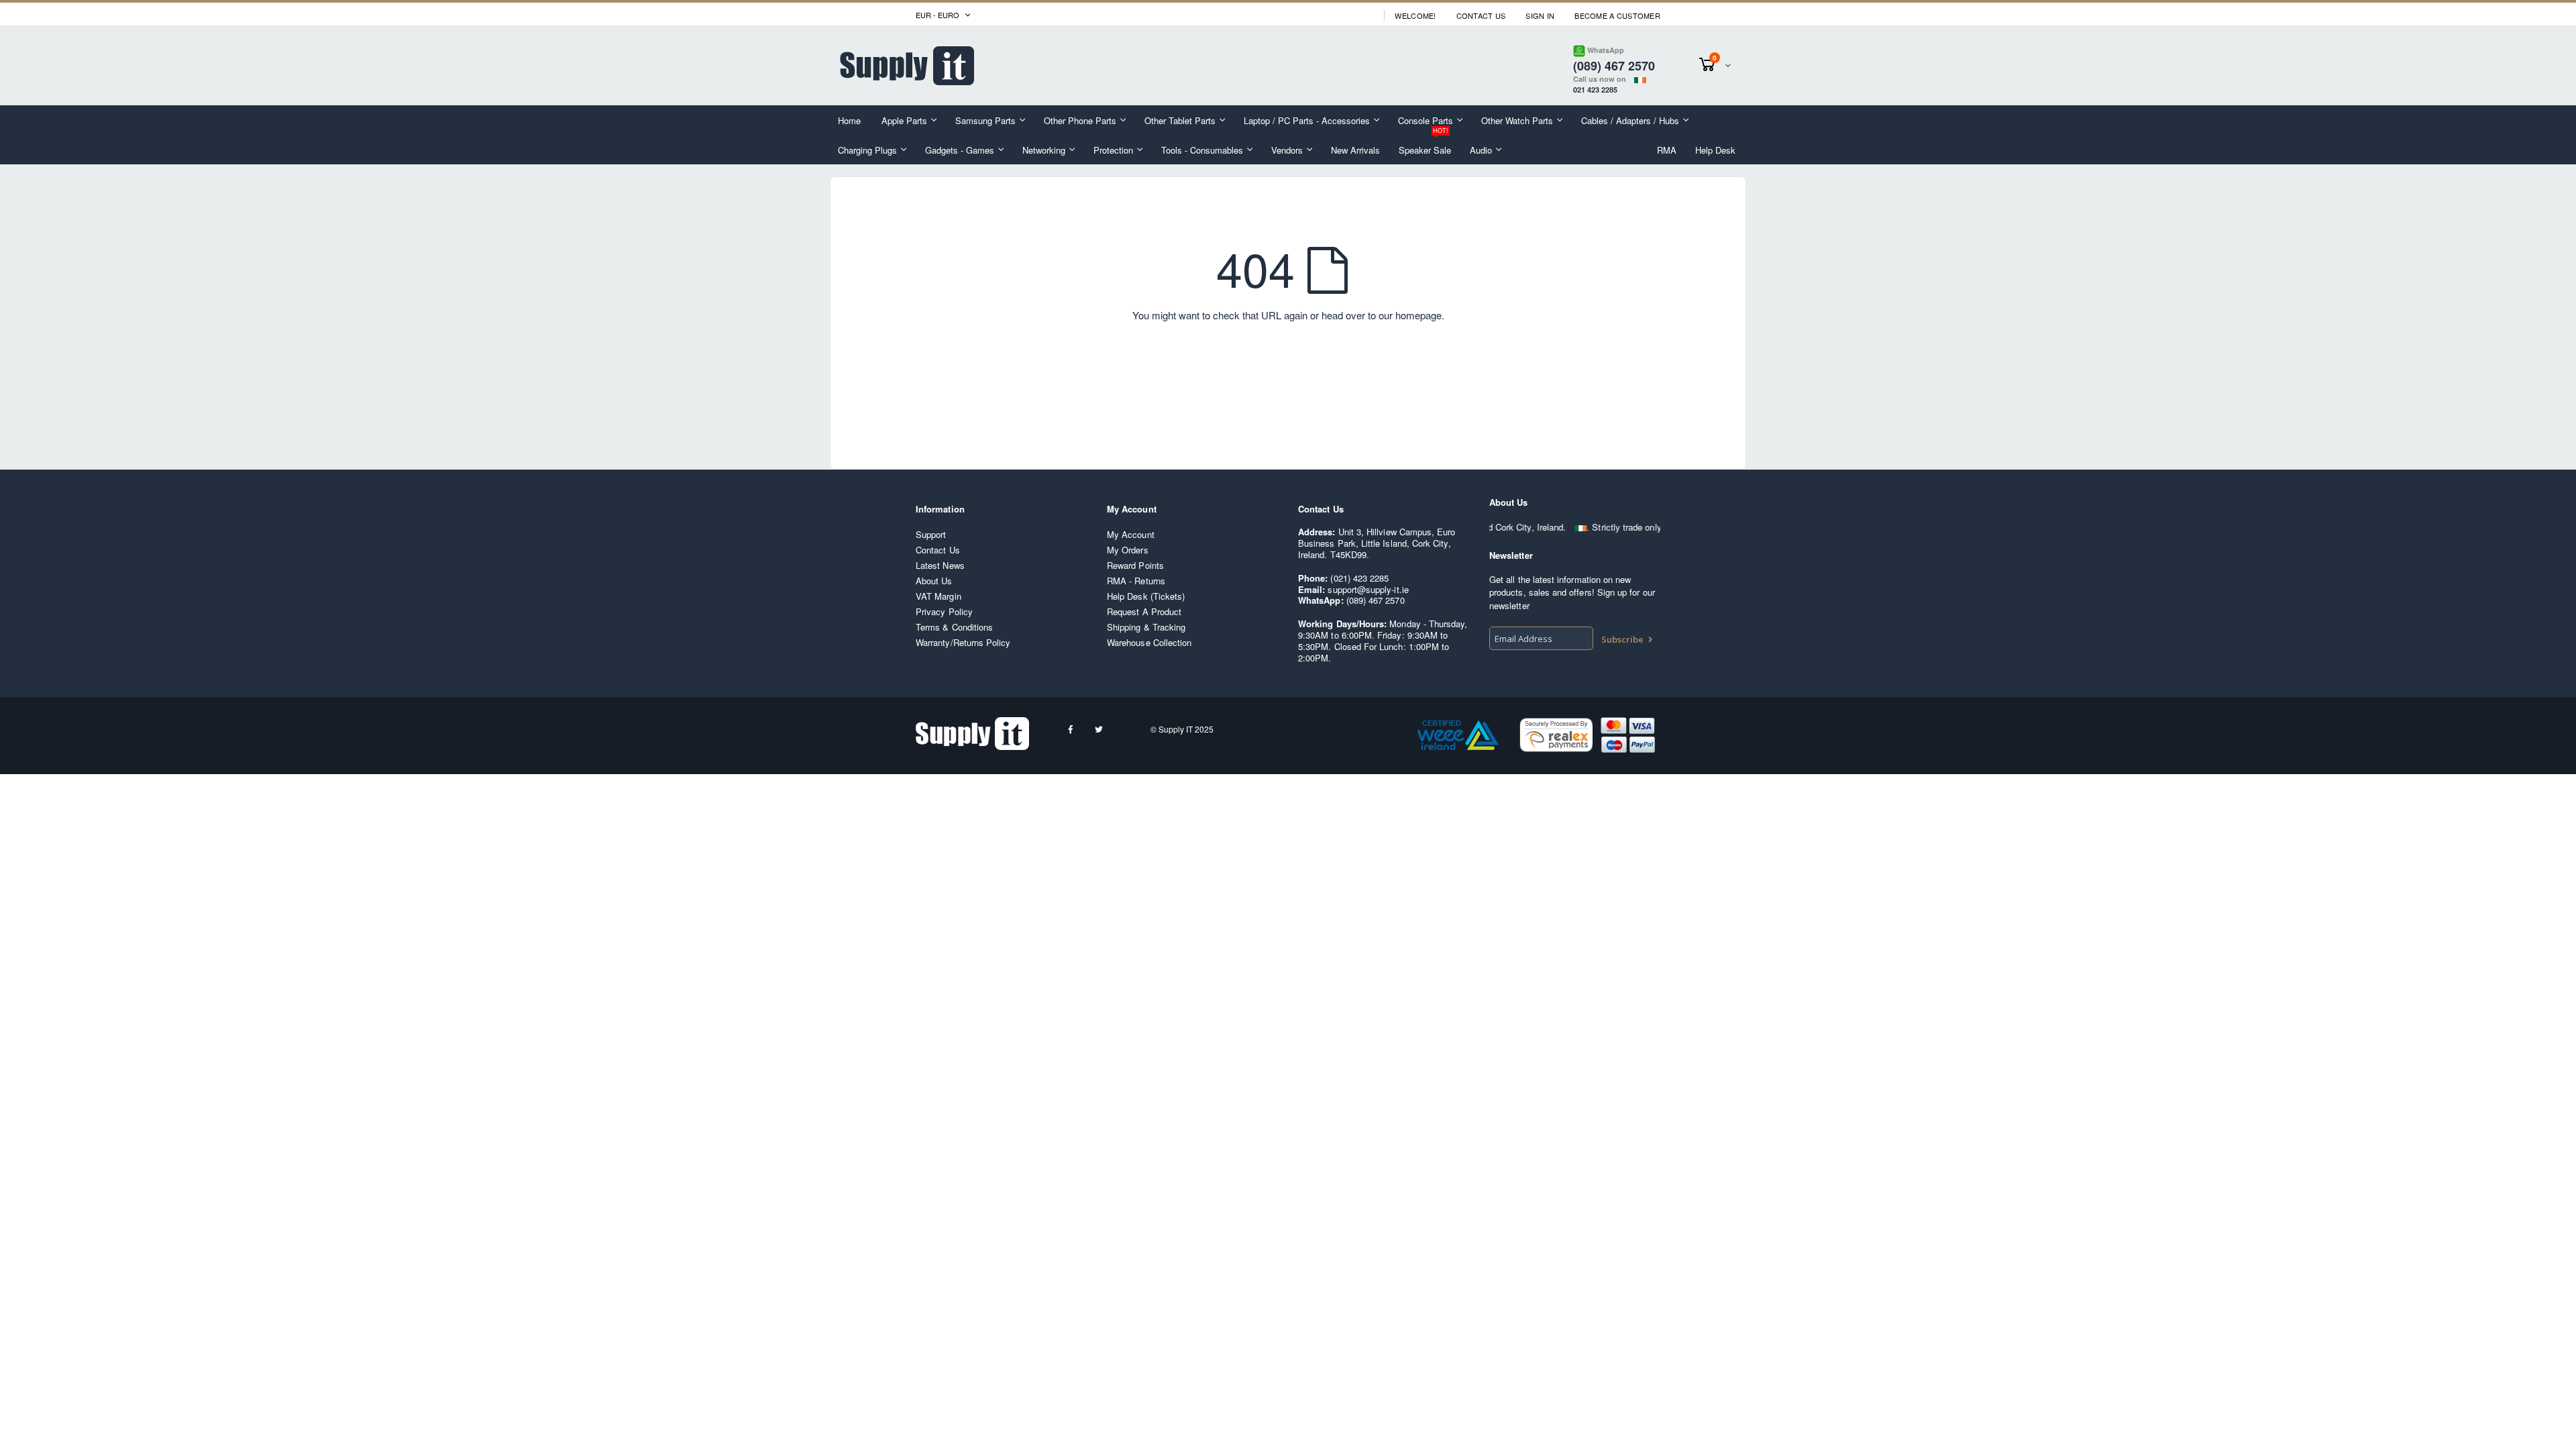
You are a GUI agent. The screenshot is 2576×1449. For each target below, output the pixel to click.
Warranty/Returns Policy (963, 642)
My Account (1131, 534)
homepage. (1420, 315)
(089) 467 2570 (1376, 600)
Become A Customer (1617, 16)
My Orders (1128, 550)
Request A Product (1144, 611)
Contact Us (1481, 16)
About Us (934, 581)
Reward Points (1135, 565)
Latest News (940, 565)
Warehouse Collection (1149, 642)
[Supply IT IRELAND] (907, 66)
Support (931, 534)
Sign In (1540, 16)
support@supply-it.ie (1368, 589)
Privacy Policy (944, 611)
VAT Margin (938, 596)
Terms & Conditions (954, 627)
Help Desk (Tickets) (1146, 596)
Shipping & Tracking (1146, 627)
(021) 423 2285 (1359, 578)
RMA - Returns (1136, 581)
